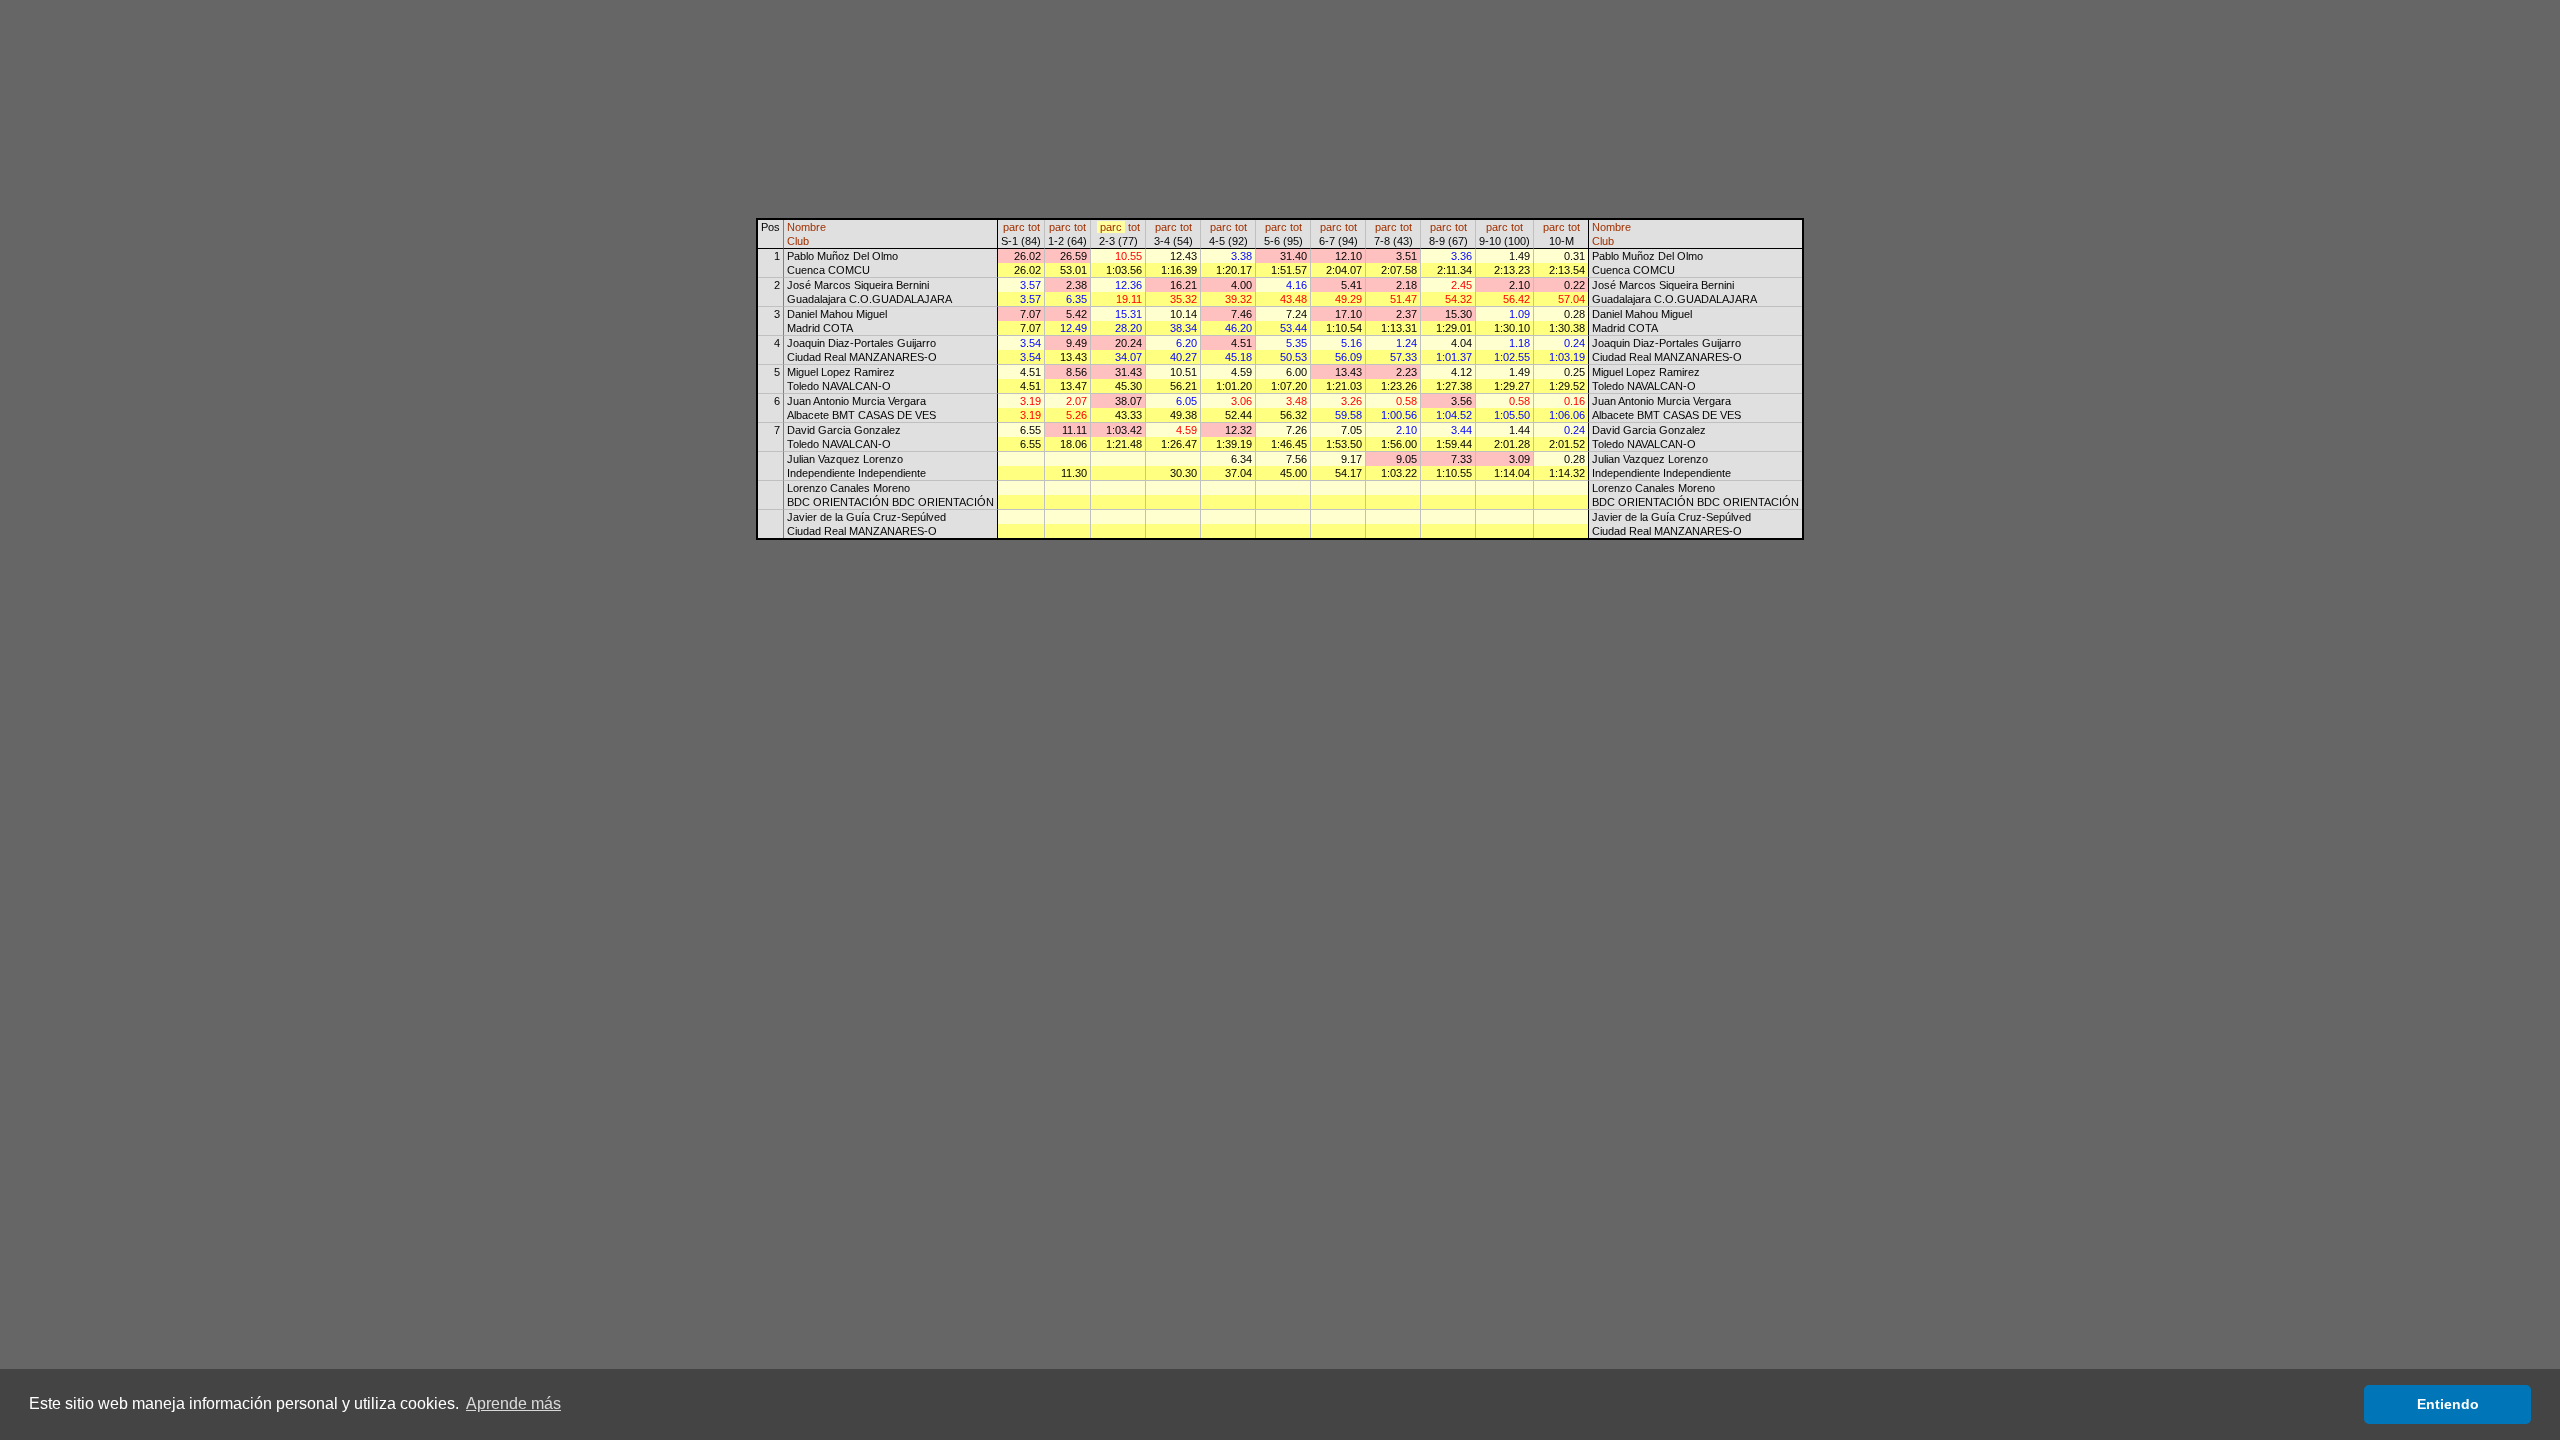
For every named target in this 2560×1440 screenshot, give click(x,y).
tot (1034, 227)
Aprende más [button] (513, 1403)
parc (1014, 227)
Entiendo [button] (2448, 1404)
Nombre (806, 227)
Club (798, 241)
